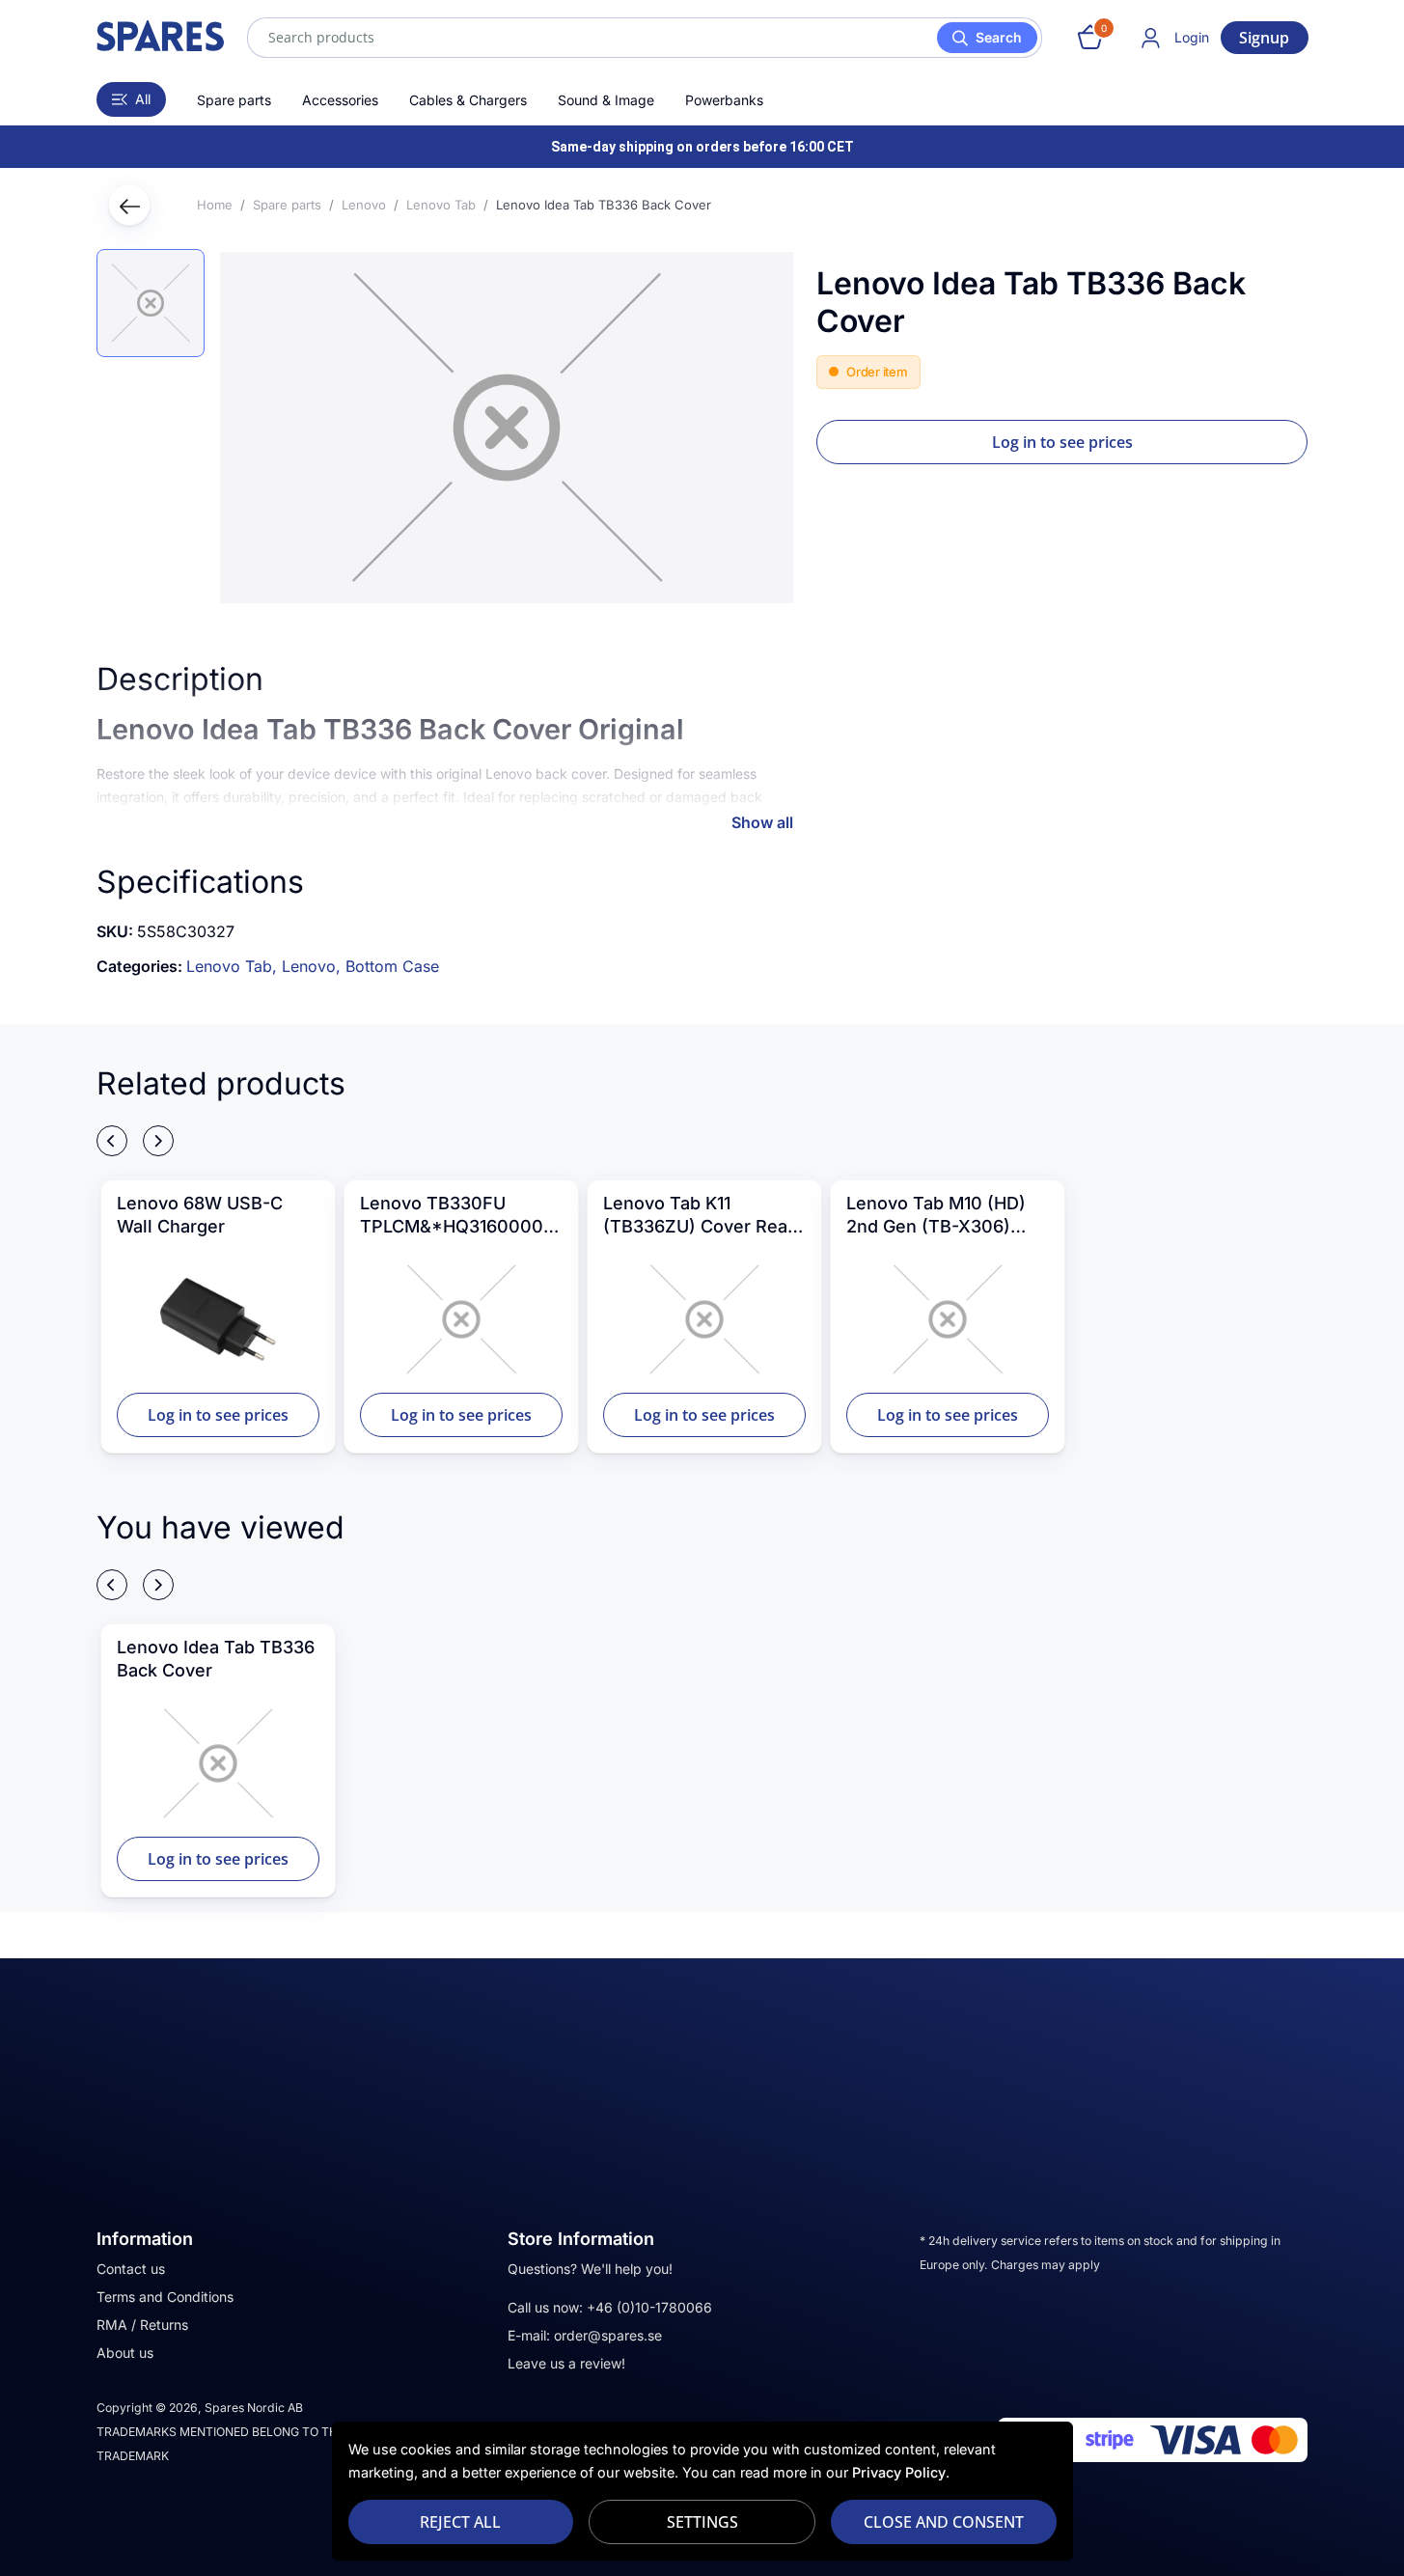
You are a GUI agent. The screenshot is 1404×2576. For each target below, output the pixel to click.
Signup (1264, 38)
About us (125, 2353)
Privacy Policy (899, 2472)
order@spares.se (608, 2335)
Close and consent (944, 2522)
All (143, 99)
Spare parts (234, 100)
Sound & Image (606, 100)
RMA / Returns (142, 2325)
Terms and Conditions (165, 2297)
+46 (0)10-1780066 (649, 2307)
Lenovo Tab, (234, 966)
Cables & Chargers (468, 100)
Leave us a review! (566, 2363)
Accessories (340, 100)
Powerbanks (724, 100)
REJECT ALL (460, 2522)
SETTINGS (702, 2522)
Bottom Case (392, 966)
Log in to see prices (1062, 442)
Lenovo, (314, 966)
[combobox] (645, 38)
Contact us (131, 2269)
